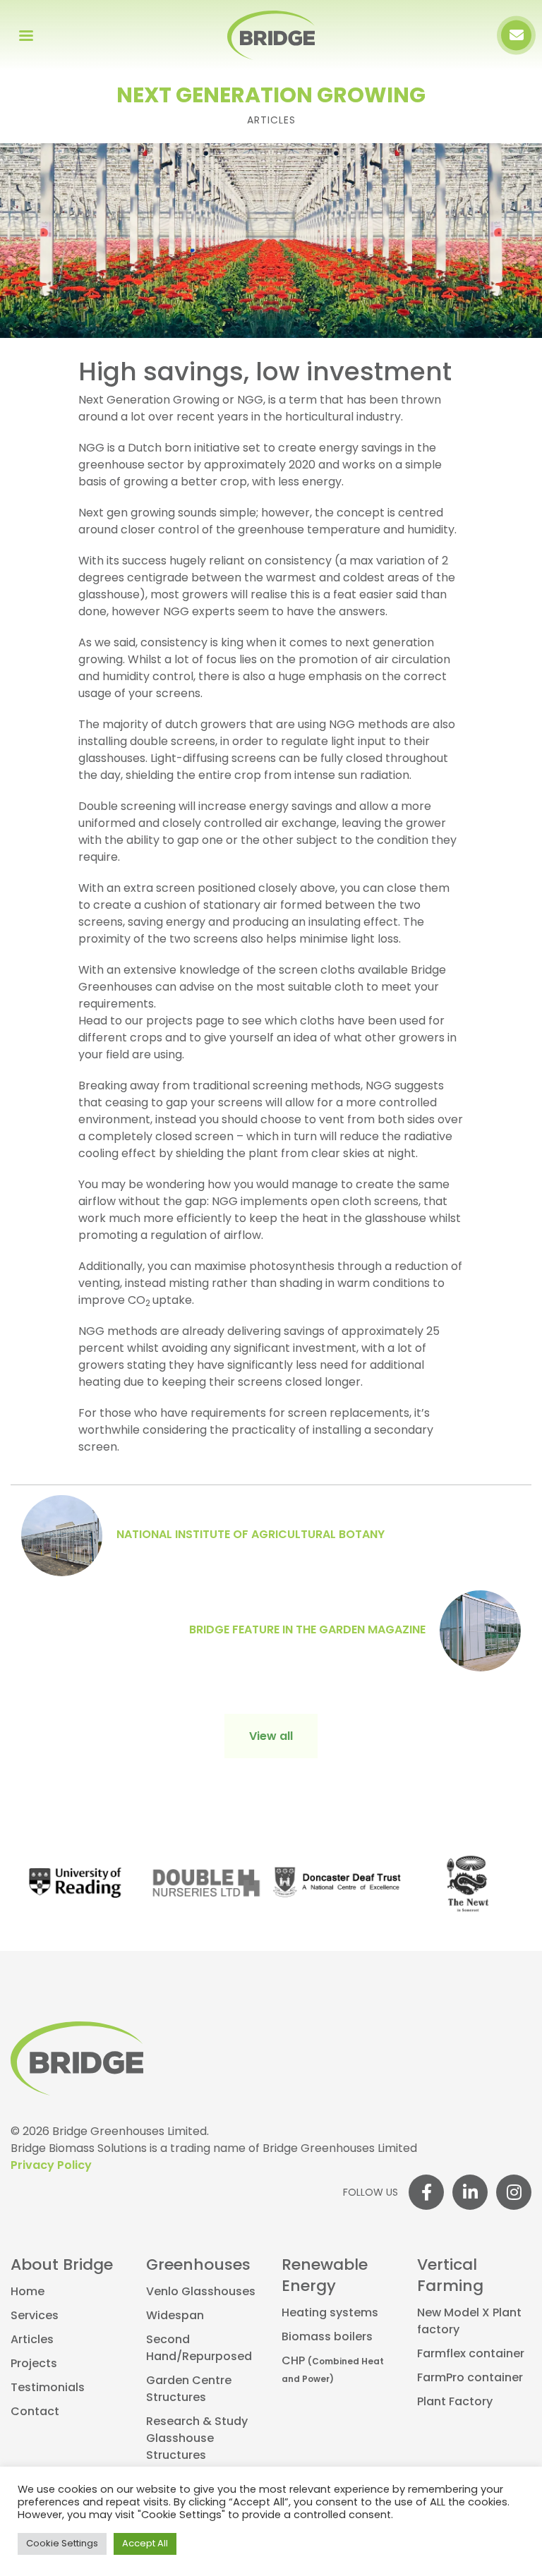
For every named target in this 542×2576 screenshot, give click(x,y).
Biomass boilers (327, 2338)
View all (271, 1737)
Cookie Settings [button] (62, 2544)
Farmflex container (471, 2354)
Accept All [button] (145, 2544)
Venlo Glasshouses (201, 2292)
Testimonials (48, 2388)
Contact (35, 2412)
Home (28, 2292)
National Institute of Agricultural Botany (251, 1535)
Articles (32, 2340)
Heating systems (330, 2314)
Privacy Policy (51, 2166)
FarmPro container (470, 2378)
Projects (34, 2364)
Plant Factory (455, 2402)
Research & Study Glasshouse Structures (197, 2439)
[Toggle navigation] (26, 35)
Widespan (175, 2316)
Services (35, 2316)
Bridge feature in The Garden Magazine (307, 1631)
